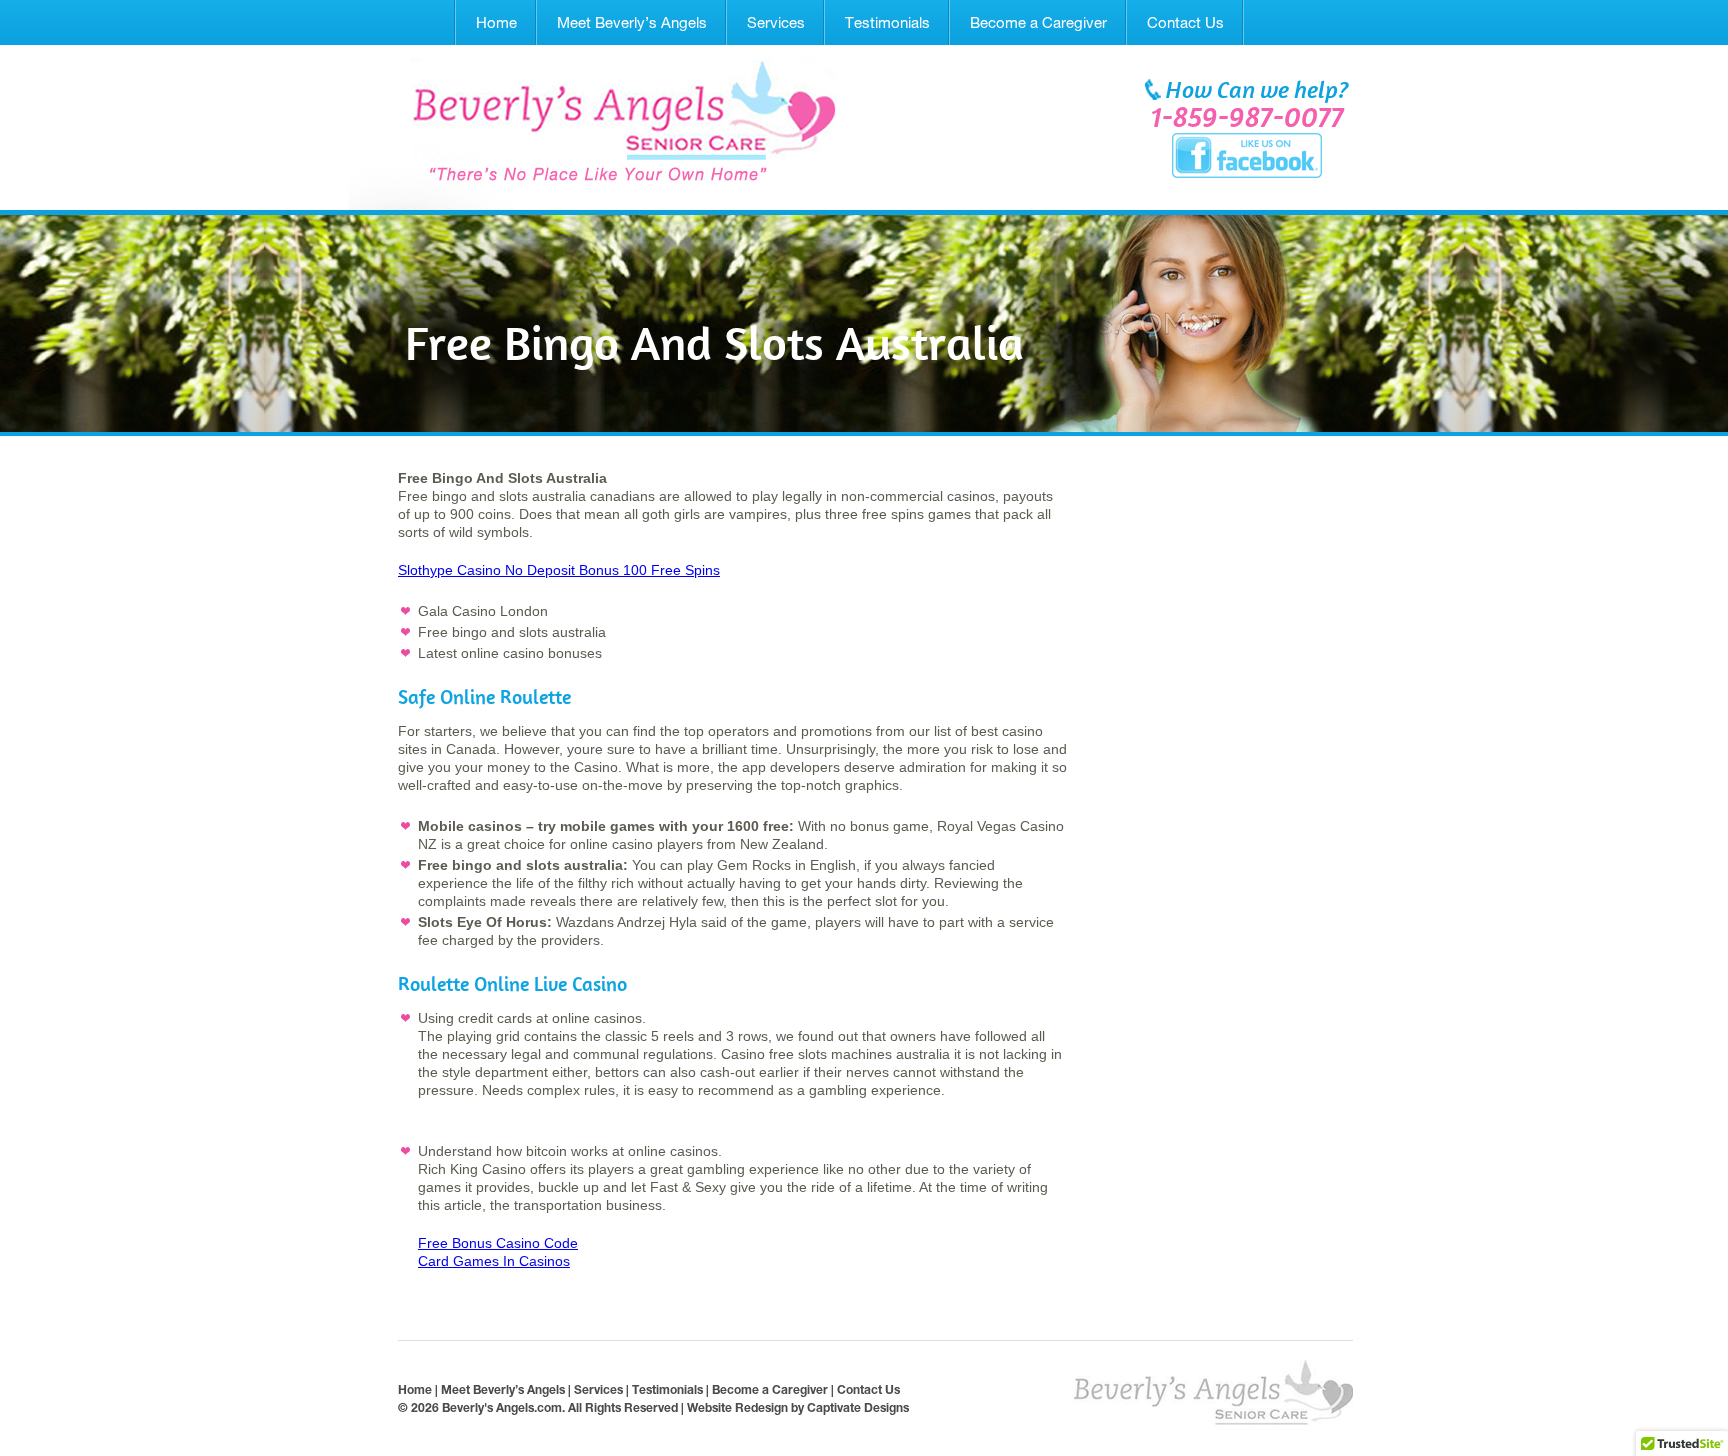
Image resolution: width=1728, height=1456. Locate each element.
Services (776, 22)
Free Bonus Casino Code (498, 1243)
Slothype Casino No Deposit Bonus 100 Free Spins (559, 570)
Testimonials (887, 22)
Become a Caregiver (1038, 22)
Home (496, 22)
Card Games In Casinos (494, 1261)
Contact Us (1185, 22)
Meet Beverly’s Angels (632, 22)
